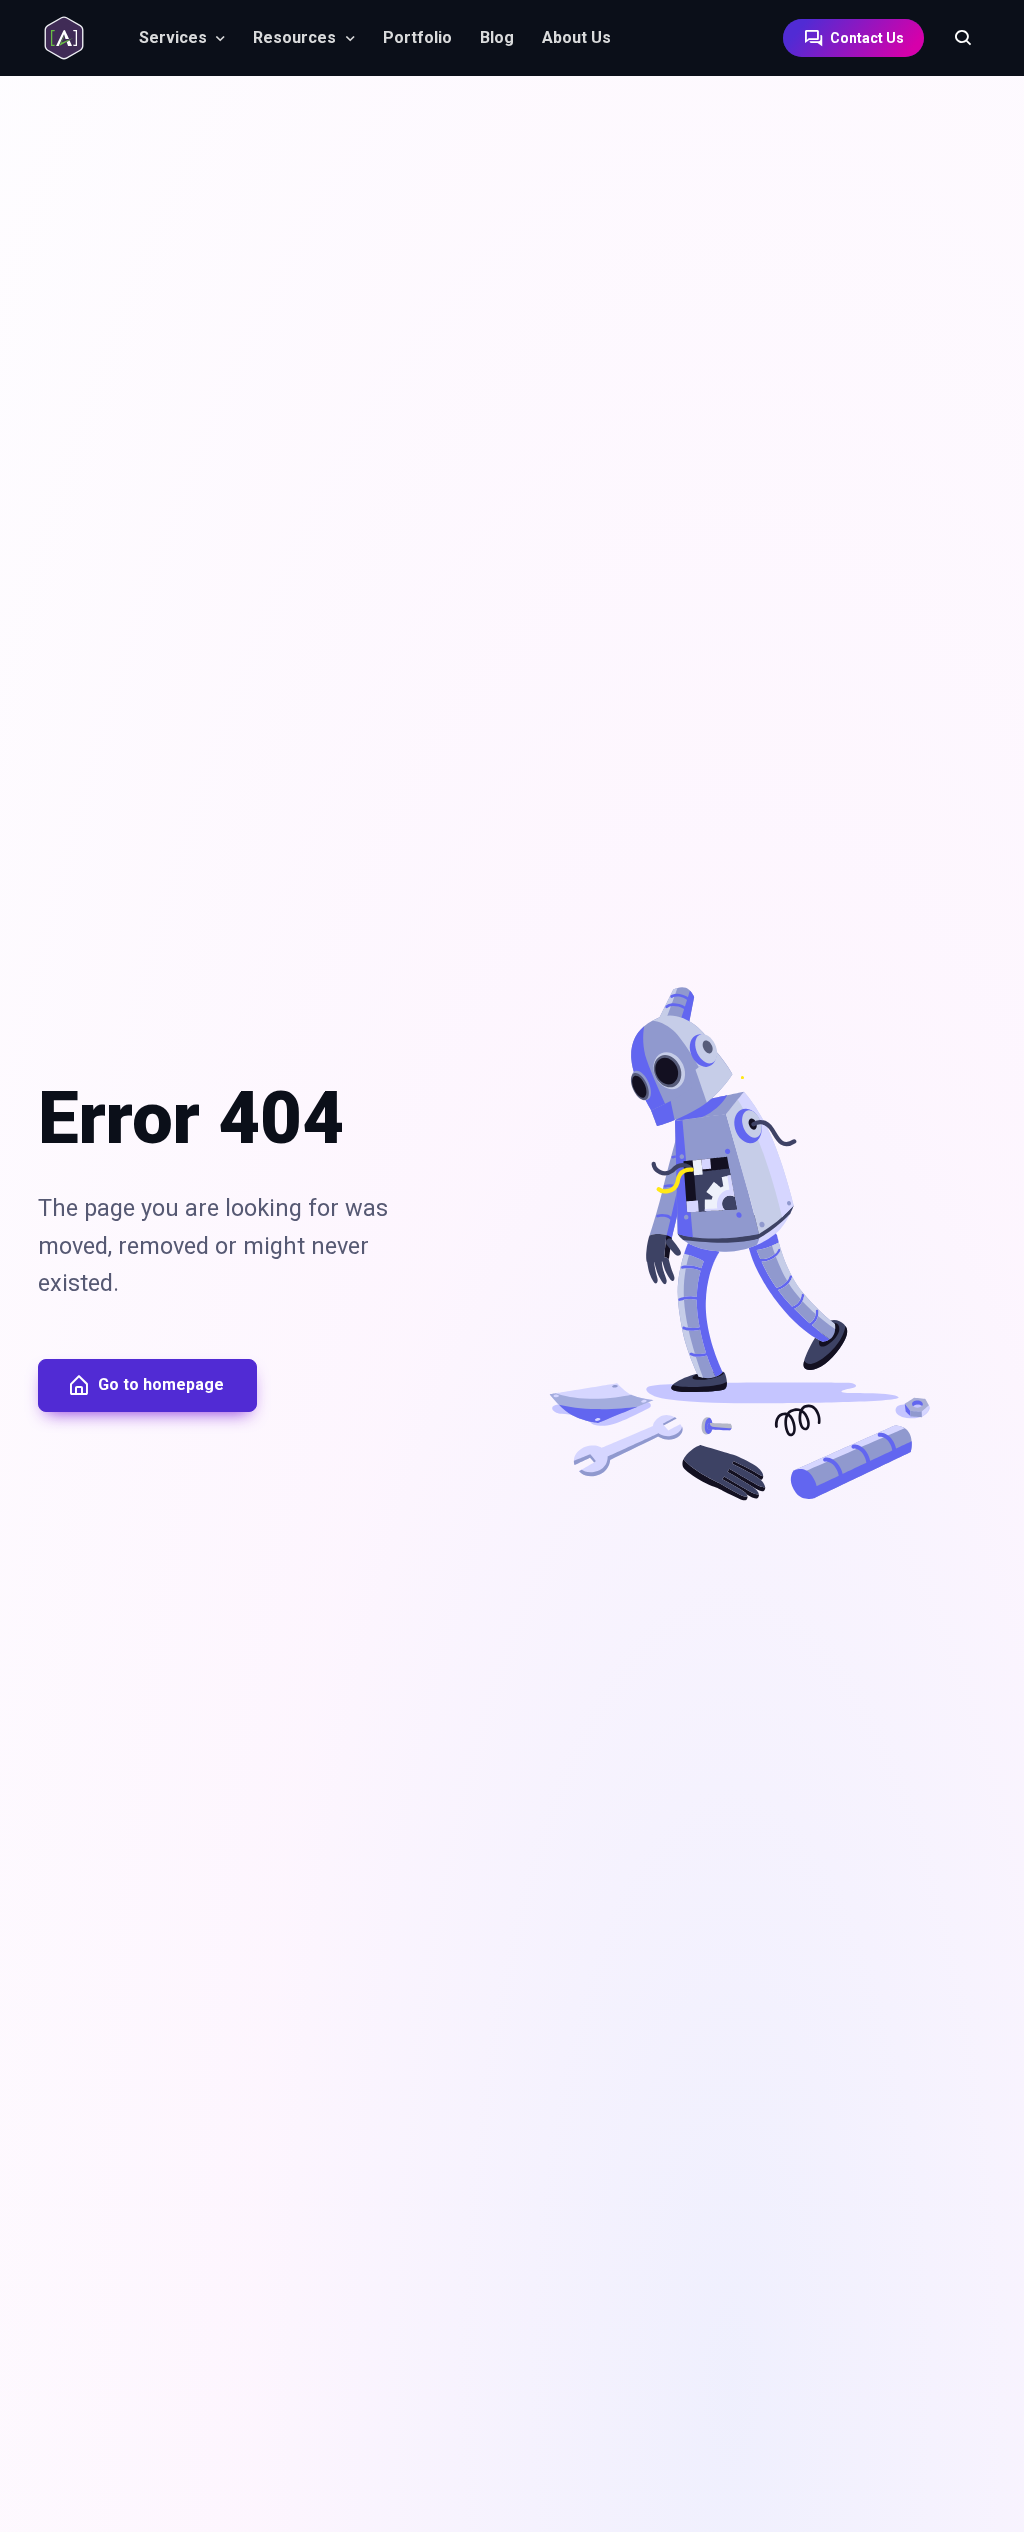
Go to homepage (161, 1384)
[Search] (953, 38)
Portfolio (417, 37)
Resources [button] (294, 37)
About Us (576, 37)
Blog (497, 37)
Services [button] (173, 37)
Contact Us (865, 38)
